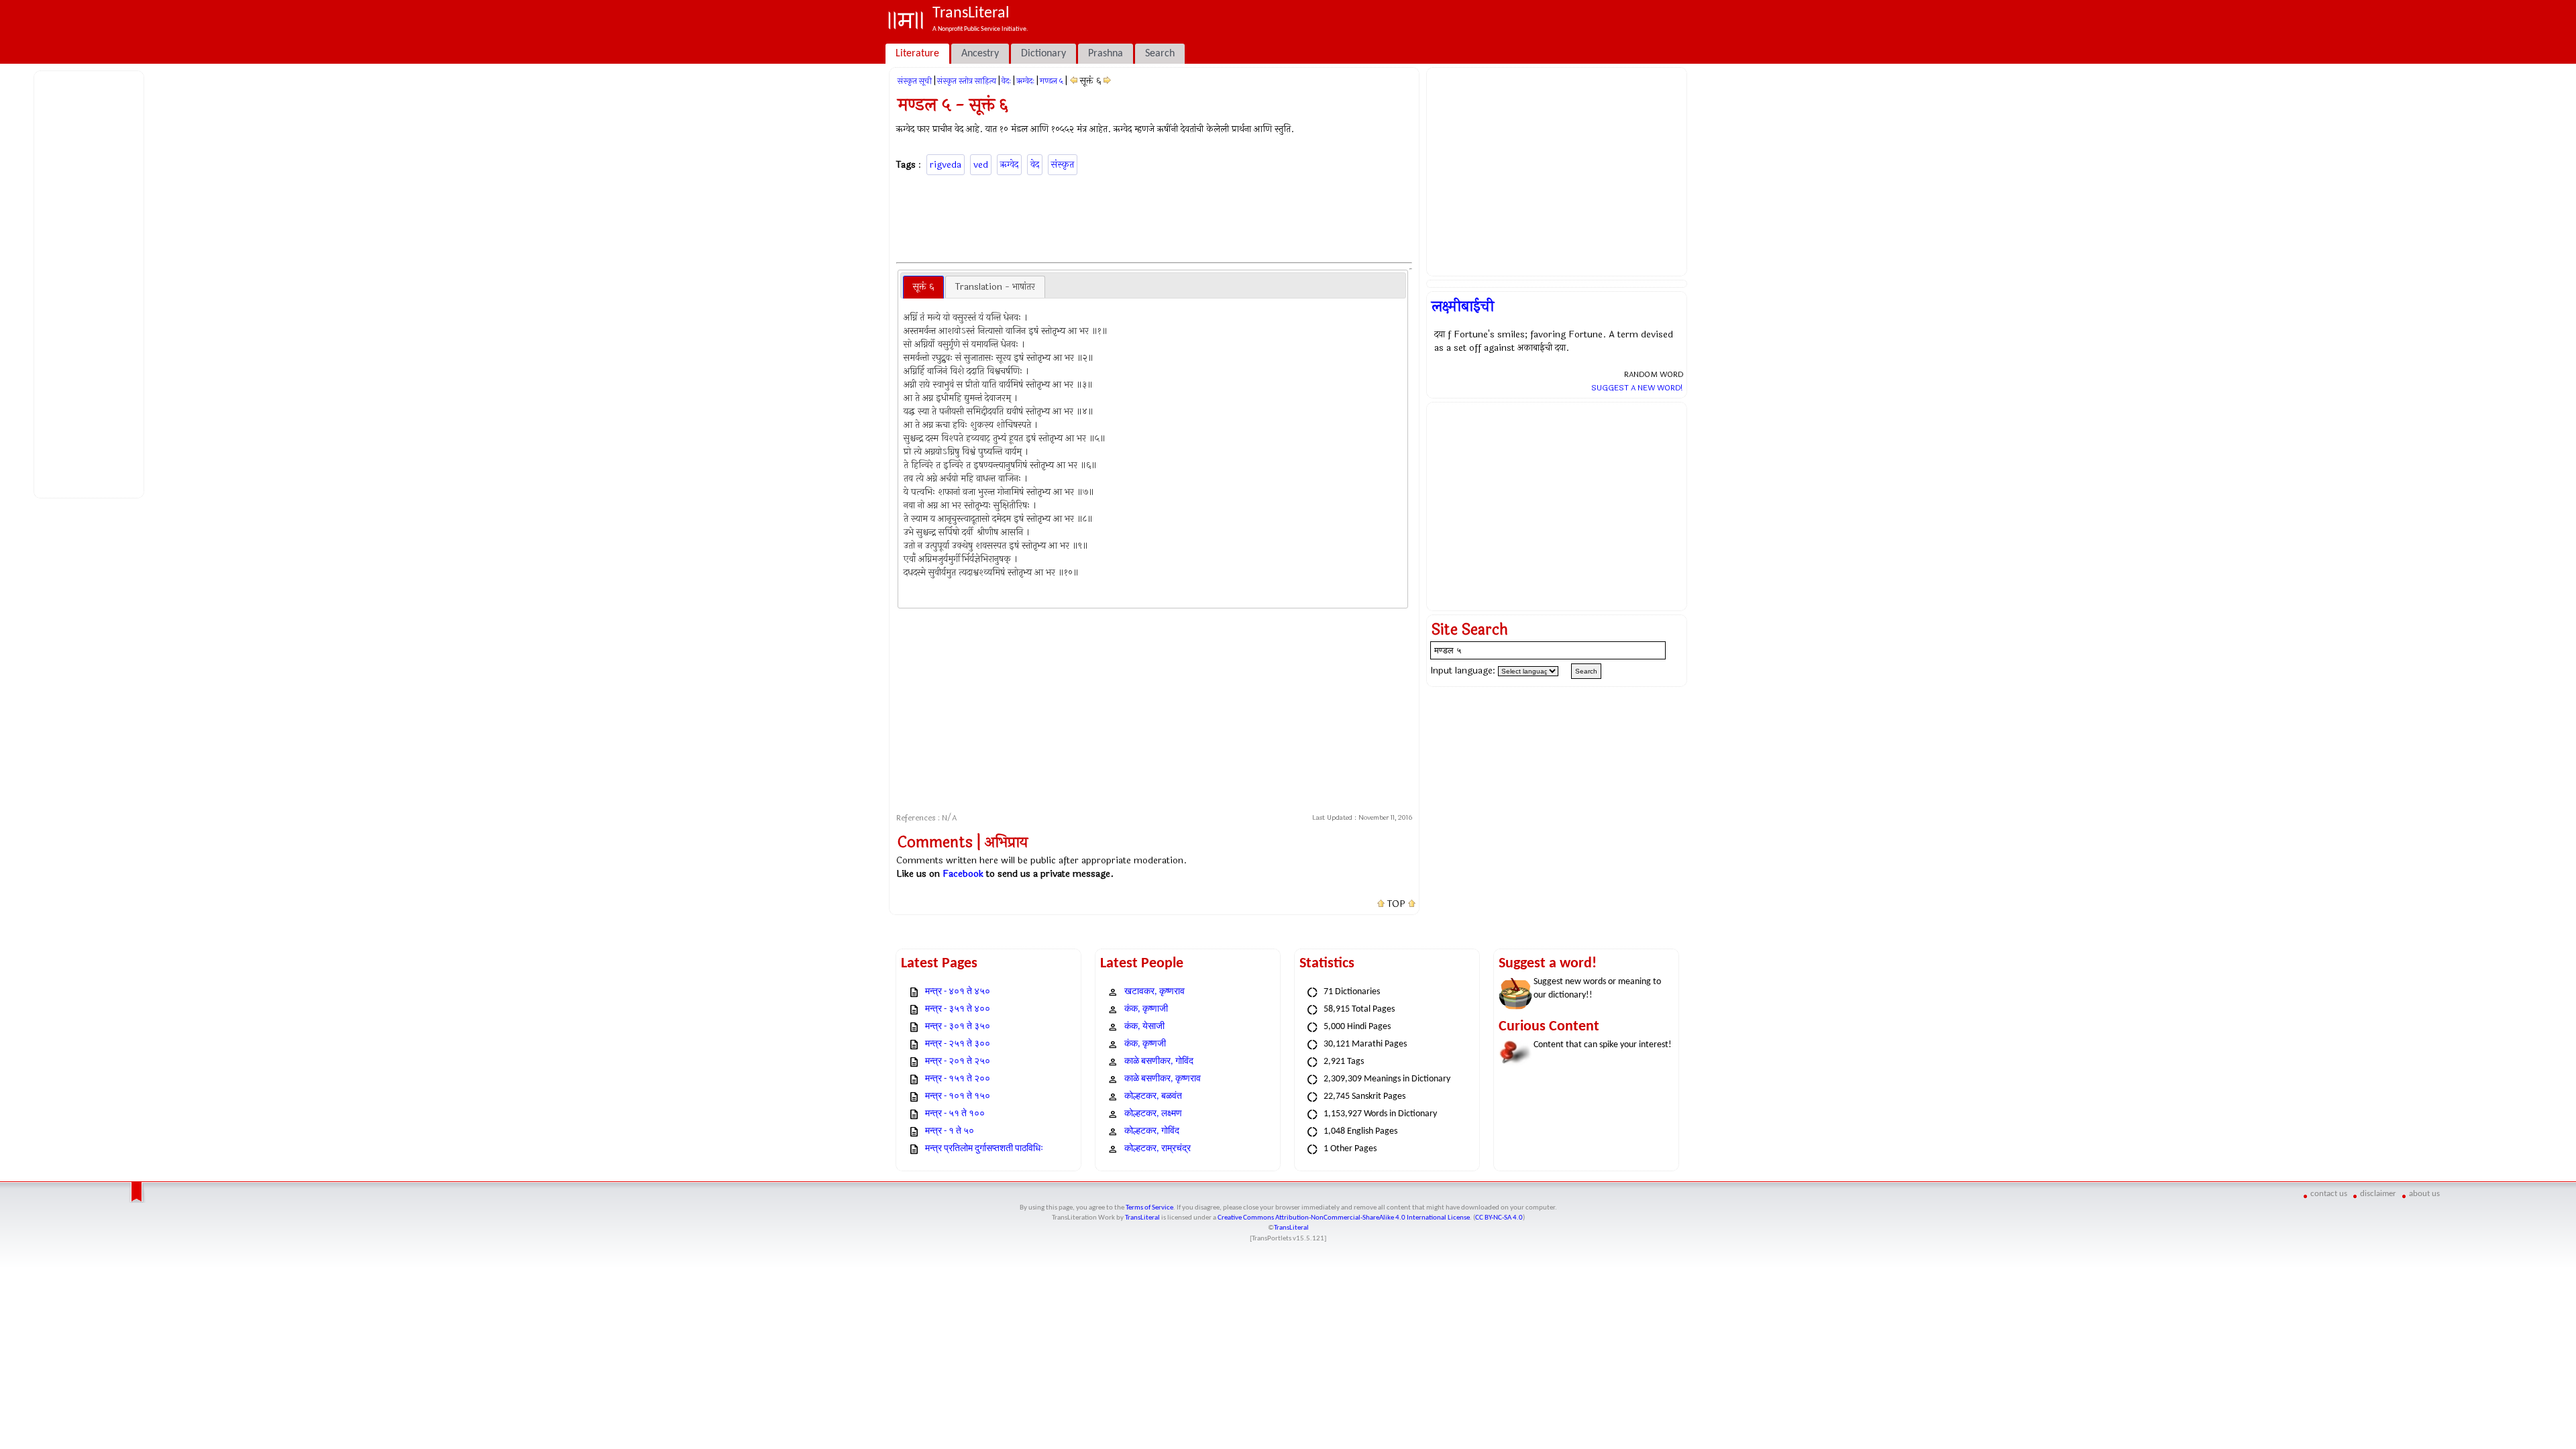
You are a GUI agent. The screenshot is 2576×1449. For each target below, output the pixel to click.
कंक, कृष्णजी (1145, 1044)
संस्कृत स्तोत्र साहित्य (967, 81)
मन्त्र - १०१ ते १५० (958, 1096)
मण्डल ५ (1052, 81)
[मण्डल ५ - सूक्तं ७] (1107, 81)
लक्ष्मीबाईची (1463, 307)
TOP (1396, 904)
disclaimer (2378, 1194)
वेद (1035, 165)
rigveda (946, 165)
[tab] (923, 287)
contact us (2329, 1194)
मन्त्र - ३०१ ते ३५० (958, 1027)
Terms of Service (1149, 1208)
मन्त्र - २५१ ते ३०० (958, 1044)
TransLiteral (1142, 1218)
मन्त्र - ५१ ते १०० (955, 1114)
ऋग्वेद (1009, 165)
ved (981, 165)
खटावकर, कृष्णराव (1155, 992)
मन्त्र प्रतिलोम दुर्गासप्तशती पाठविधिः (984, 1149)
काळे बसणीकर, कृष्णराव (1163, 1079)
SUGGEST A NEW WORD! (1637, 388)
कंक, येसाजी (1144, 1027)
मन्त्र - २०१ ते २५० (958, 1062)
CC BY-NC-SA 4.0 (1499, 1218)
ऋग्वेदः (1025, 81)
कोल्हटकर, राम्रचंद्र (1158, 1149)
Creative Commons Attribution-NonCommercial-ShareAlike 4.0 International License (1344, 1218)
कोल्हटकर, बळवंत (1153, 1096)
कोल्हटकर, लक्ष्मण (1153, 1114)
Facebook (963, 874)
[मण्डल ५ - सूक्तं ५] (1074, 81)
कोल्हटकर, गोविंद (1152, 1131)
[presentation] (923, 287)
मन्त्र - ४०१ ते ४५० (958, 992)
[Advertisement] (91, 282)
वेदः (1006, 81)
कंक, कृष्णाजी (1146, 1009)
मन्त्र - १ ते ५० (950, 1131)
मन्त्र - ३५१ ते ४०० (958, 1009)
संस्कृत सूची (915, 81)
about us (2424, 1194)
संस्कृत (1063, 165)
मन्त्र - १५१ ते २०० (958, 1079)
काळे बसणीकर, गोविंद (1159, 1062)
